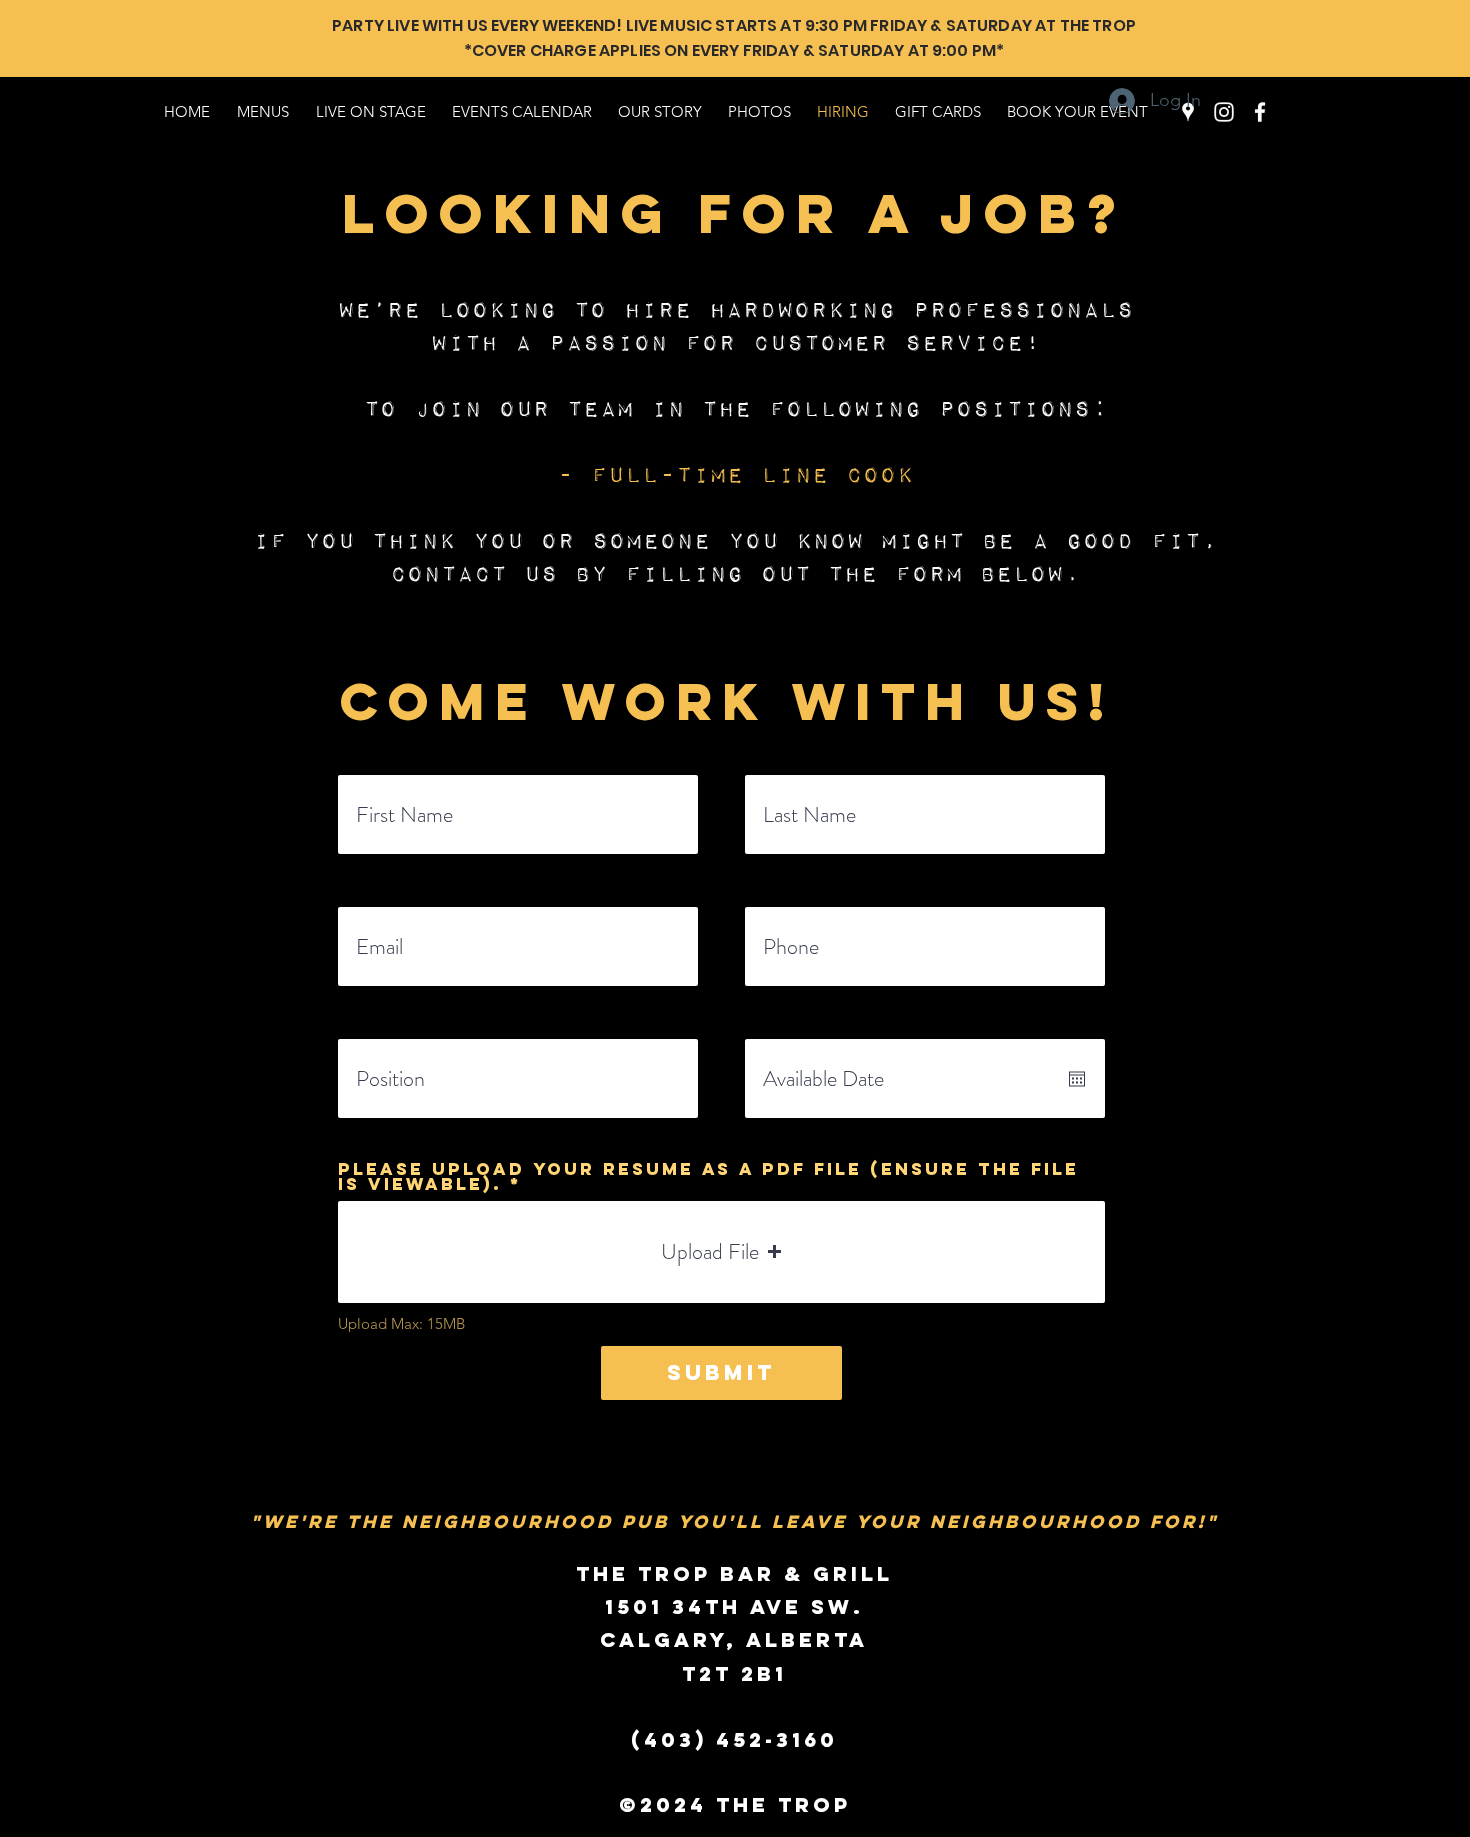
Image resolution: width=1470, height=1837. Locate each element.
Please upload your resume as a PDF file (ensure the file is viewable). (708, 1177)
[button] (721, 1252)
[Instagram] (1224, 112)
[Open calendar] (1077, 1079)
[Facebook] (1260, 112)
